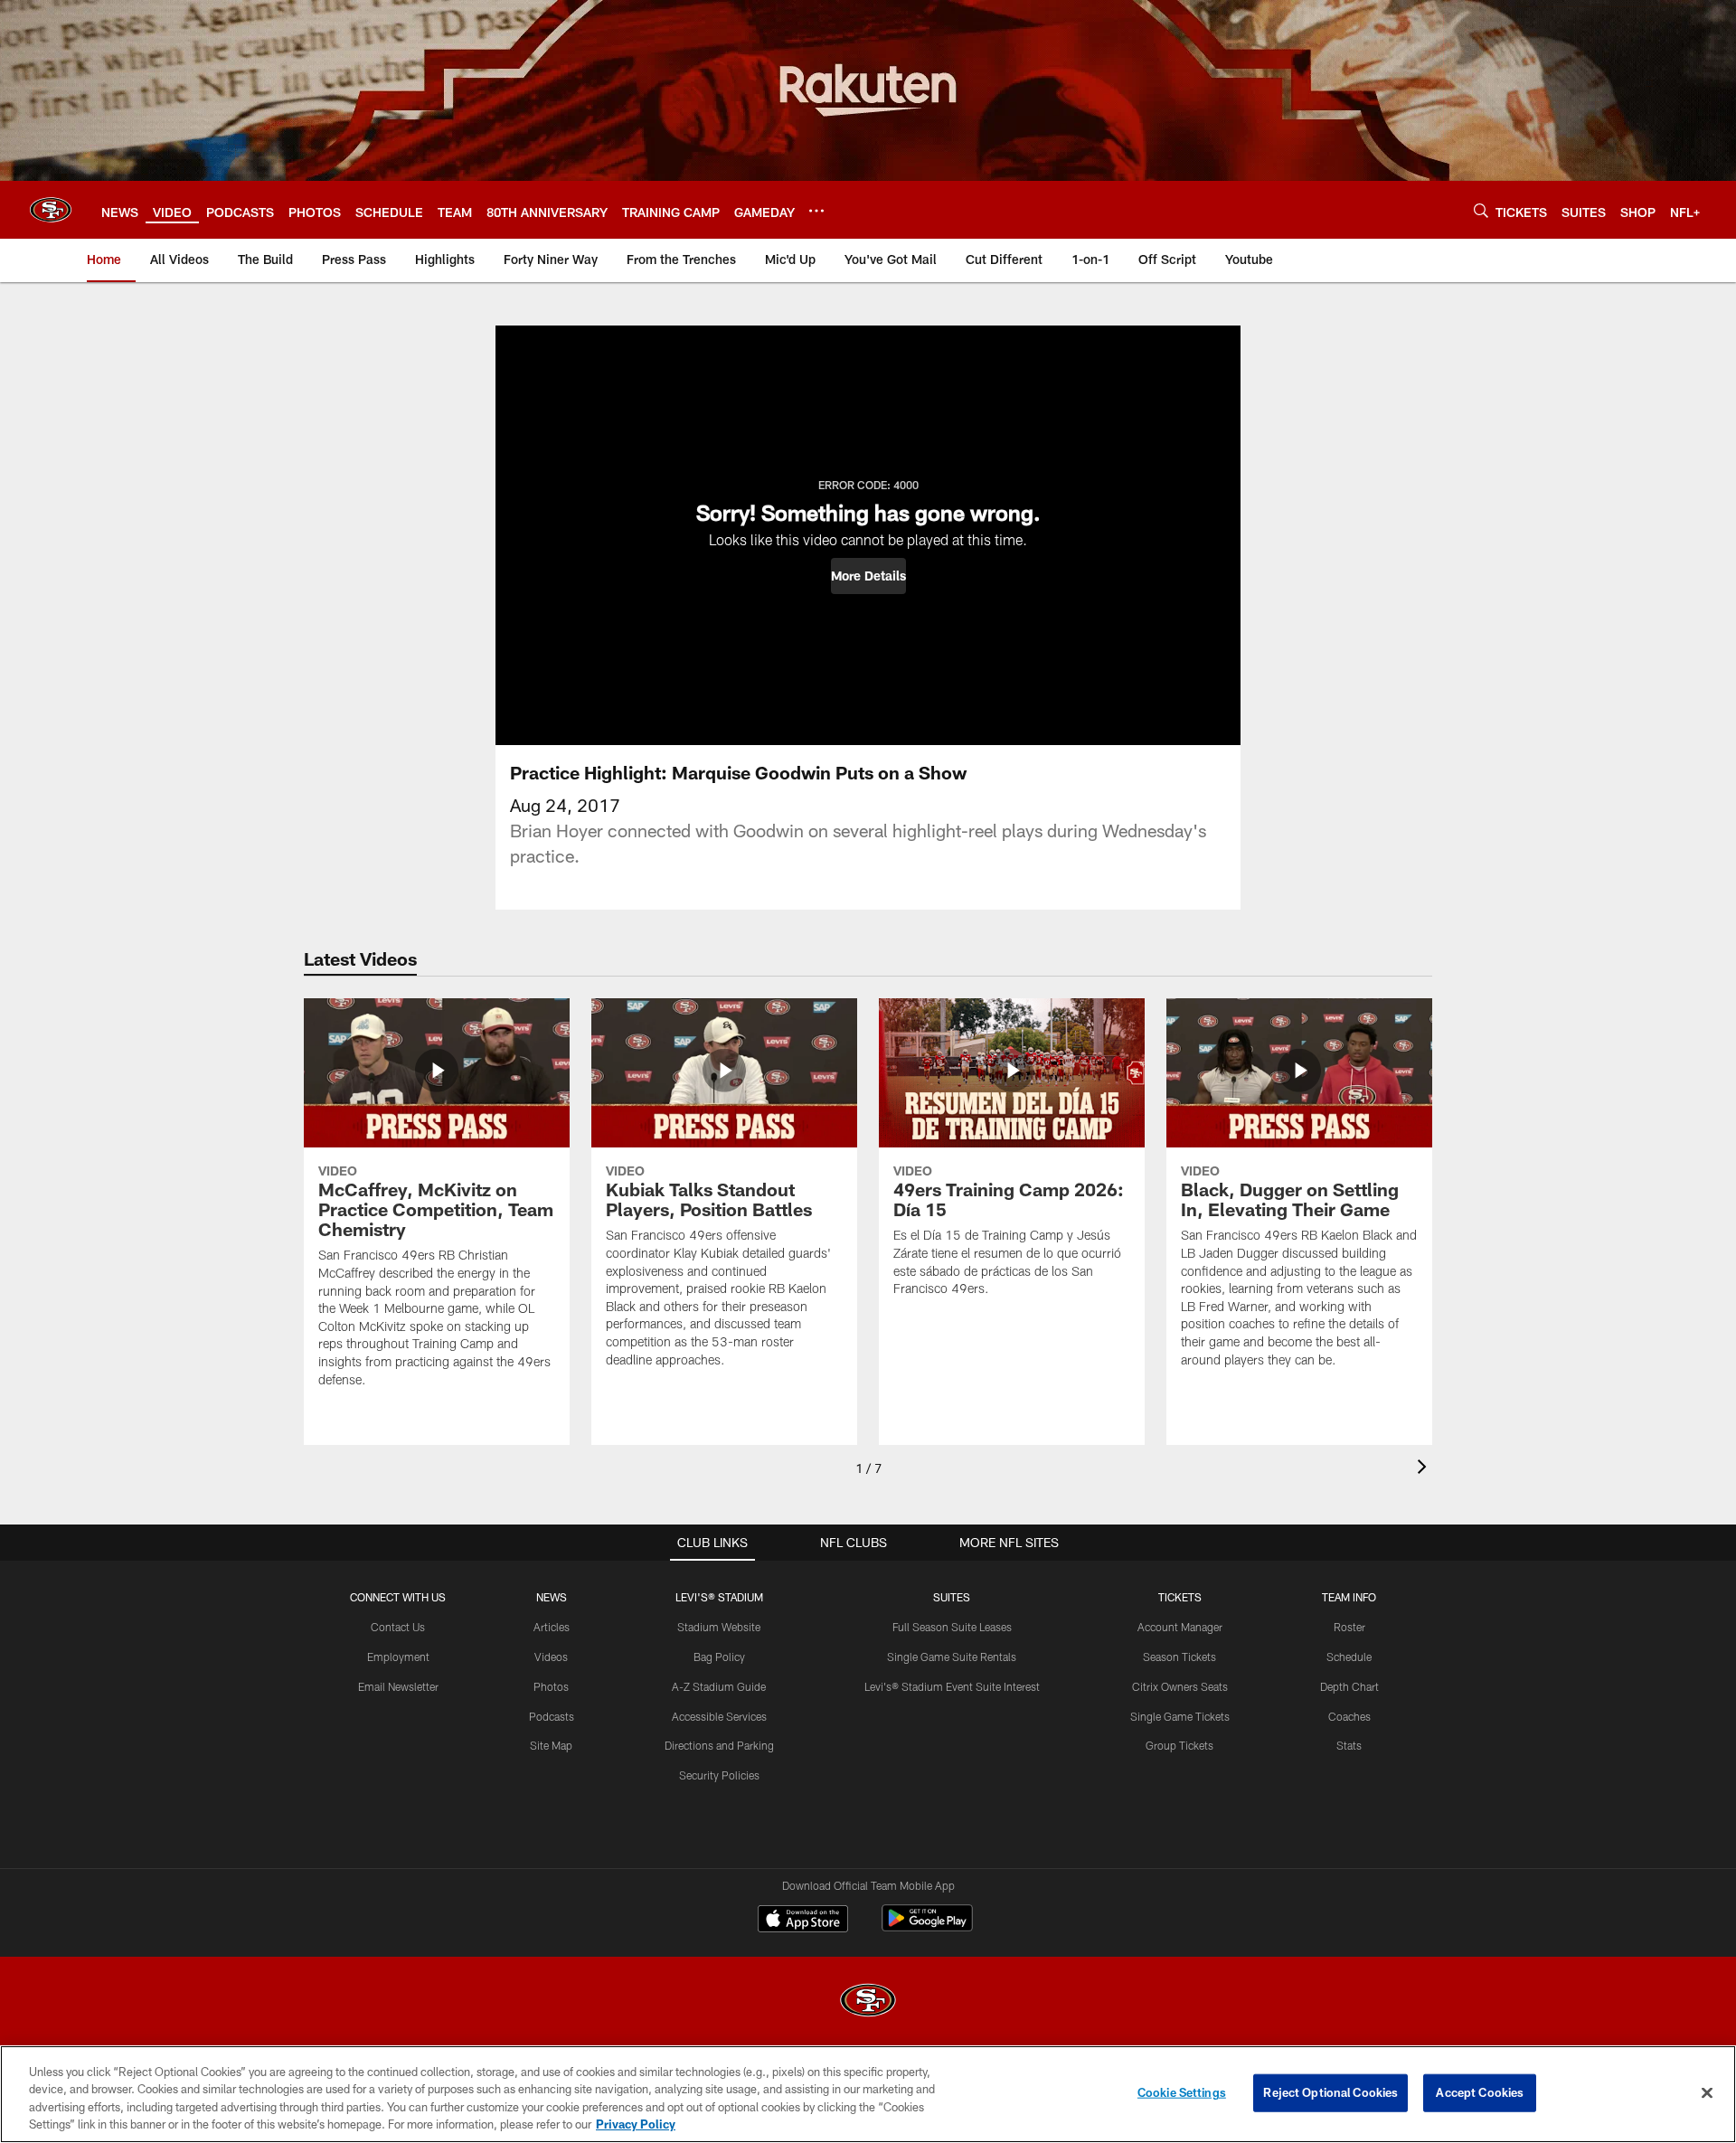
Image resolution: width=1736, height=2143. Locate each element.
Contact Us (398, 1627)
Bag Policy (719, 1657)
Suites (952, 1597)
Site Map (551, 1745)
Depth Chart (1349, 1686)
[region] (868, 2094)
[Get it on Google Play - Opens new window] (927, 1927)
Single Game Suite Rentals (952, 1657)
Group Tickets (1179, 1745)
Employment (398, 1657)
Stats (1349, 1745)
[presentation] (1425, 1469)
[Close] (1707, 2092)
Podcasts (552, 1716)
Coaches (1349, 1716)
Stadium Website (719, 1627)
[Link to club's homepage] (51, 210)
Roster (1349, 1627)
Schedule (1349, 1657)
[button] (868, 576)
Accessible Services (719, 1716)
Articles (552, 1627)
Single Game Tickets (1180, 1716)
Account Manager (1180, 1627)
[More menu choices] (816, 211)
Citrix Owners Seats (1180, 1686)
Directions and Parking (719, 1745)
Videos (551, 1657)
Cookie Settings (1182, 2092)
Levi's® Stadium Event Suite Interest (952, 1686)
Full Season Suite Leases (952, 1627)
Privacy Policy (636, 2124)
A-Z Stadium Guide (719, 1686)
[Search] (1481, 210)
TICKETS (1180, 1597)
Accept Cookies (1480, 2092)
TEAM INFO (1349, 1597)
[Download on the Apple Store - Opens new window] (803, 1921)
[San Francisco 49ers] (868, 2002)
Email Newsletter (398, 1686)
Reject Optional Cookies (1330, 2092)
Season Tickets (1179, 1657)
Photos (551, 1686)
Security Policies (719, 1775)
